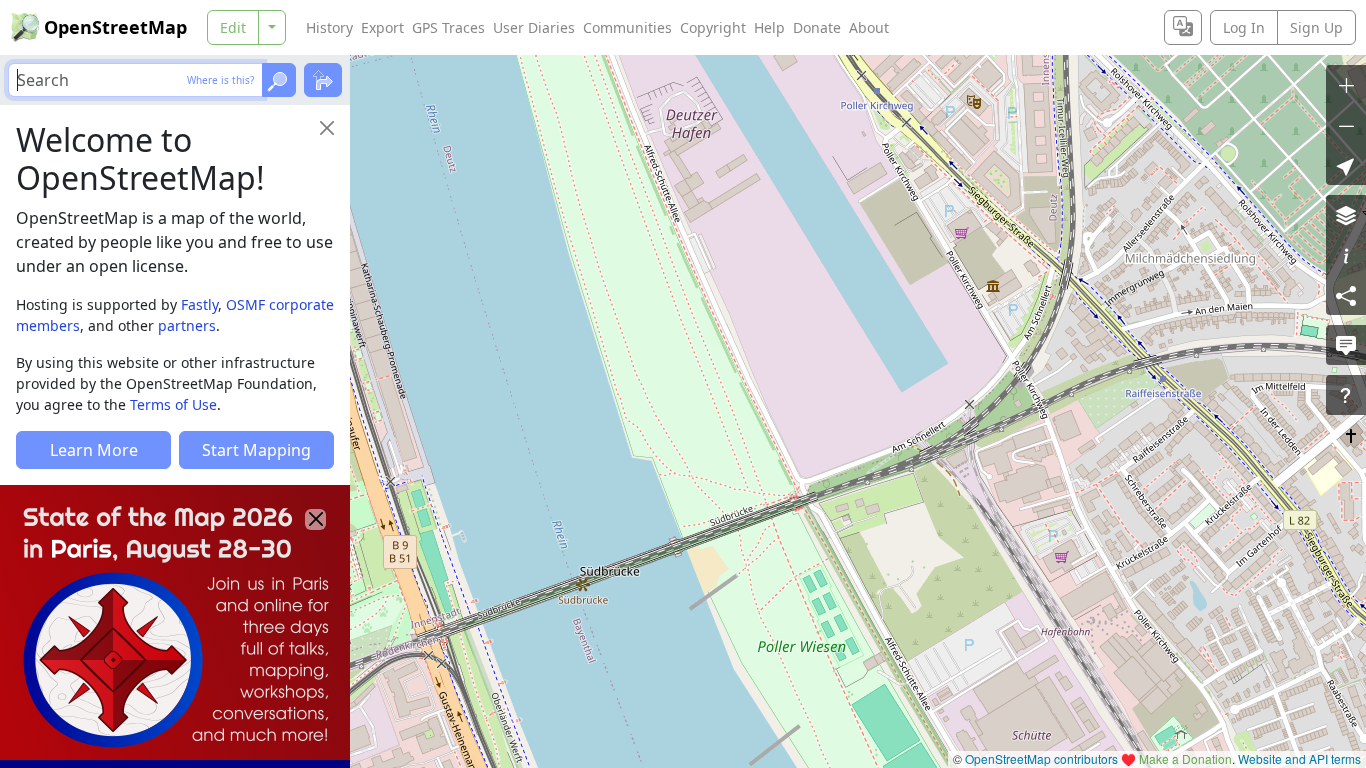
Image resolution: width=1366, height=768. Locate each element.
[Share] (1346, 295)
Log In (1244, 27)
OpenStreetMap (115, 27)
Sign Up (1316, 27)
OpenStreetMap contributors (1041, 758)
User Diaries (534, 27)
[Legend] (1346, 255)
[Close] (327, 128)
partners (187, 325)
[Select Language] (1183, 27)
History (329, 27)
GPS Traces (448, 27)
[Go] (279, 80)
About (869, 27)
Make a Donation (1185, 758)
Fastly (199, 304)
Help (769, 27)
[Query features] (1346, 395)
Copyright (713, 27)
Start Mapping (256, 450)
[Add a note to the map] (1346, 345)
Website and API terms (1299, 758)
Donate (817, 27)
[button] (1346, 165)
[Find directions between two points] (323, 80)
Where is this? (220, 80)
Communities (627, 27)
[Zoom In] (1346, 85)
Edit (233, 27)
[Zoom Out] (1346, 125)
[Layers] (1346, 215)
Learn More (94, 450)
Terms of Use (173, 404)
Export (382, 27)
